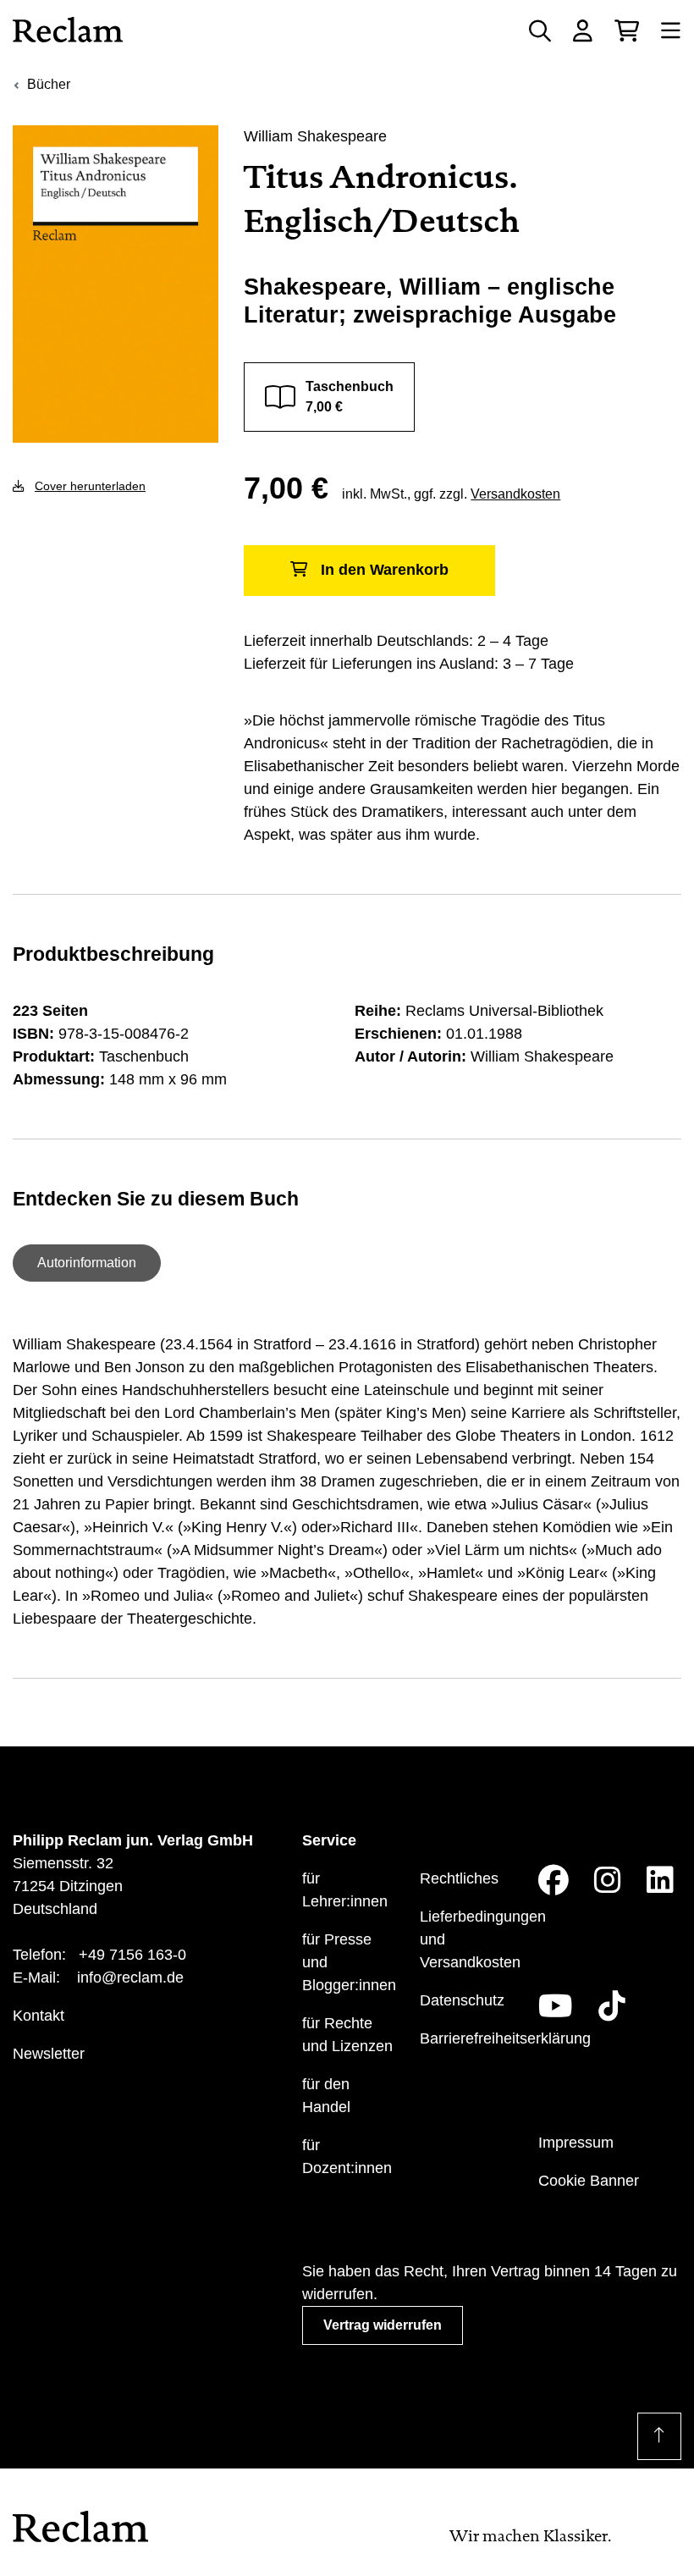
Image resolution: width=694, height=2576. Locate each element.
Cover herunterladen (90, 486)
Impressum (576, 2143)
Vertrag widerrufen (383, 2325)
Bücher (49, 84)
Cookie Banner (589, 2181)
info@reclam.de (130, 1978)
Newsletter (49, 2054)
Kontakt (39, 2016)
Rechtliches (459, 1878)
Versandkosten (515, 494)
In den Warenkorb (385, 570)
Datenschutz (462, 2000)
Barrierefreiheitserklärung (505, 2038)
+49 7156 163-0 (132, 1955)
